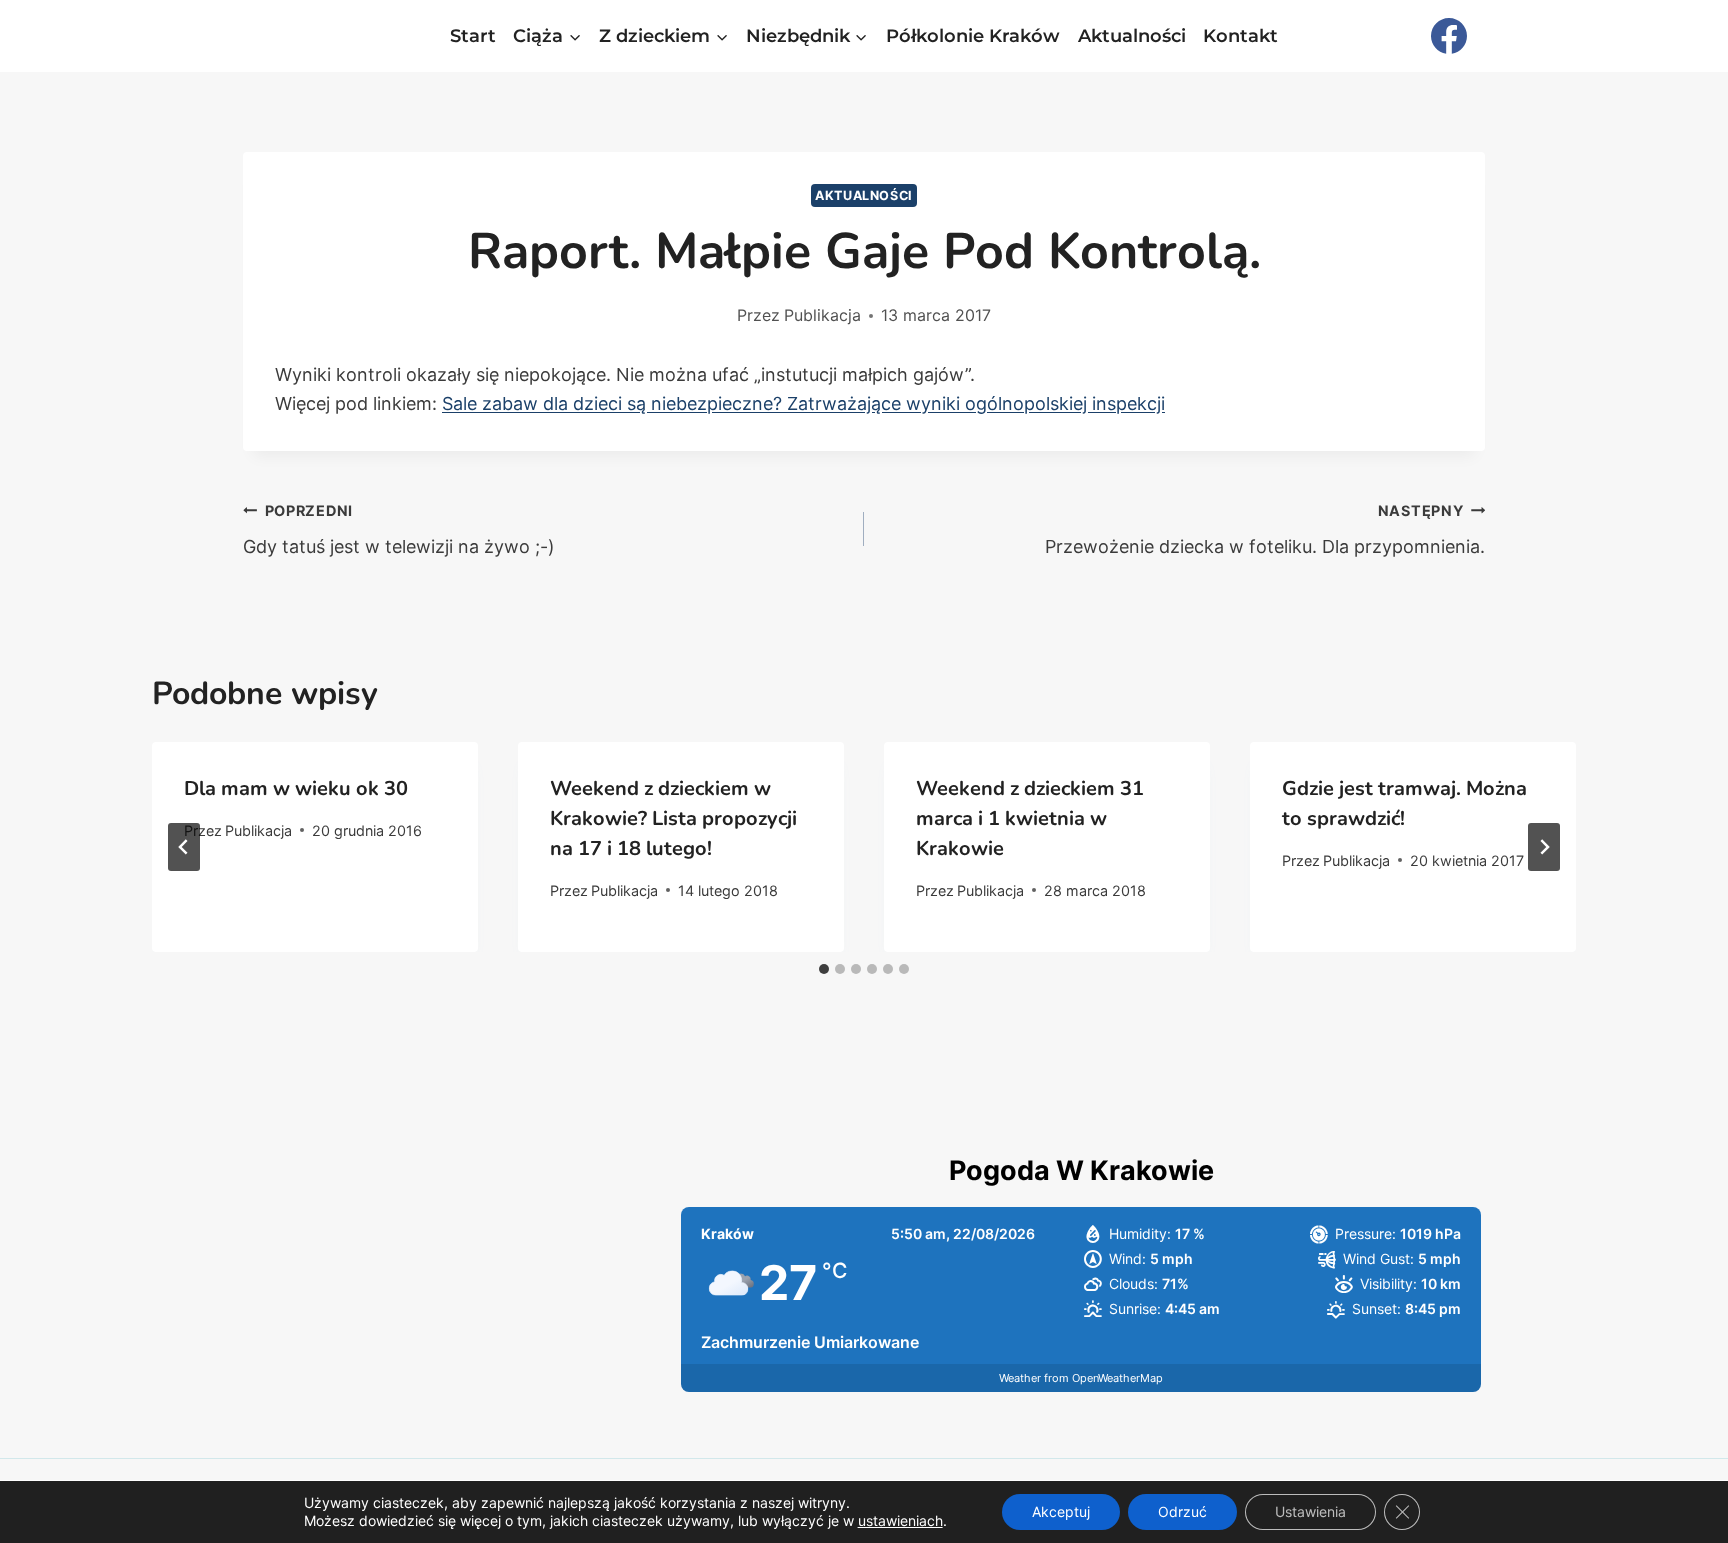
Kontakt (1240, 36)
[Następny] (1544, 847)
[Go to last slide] (184, 847)
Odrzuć (1182, 1511)
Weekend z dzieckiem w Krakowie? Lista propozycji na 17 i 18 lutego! (673, 818)
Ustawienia (1310, 1511)
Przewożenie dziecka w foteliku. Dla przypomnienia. (1265, 530)
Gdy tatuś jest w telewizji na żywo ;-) (399, 530)
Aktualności (1132, 36)
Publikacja (822, 315)
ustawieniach (900, 1520)
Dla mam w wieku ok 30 (296, 788)
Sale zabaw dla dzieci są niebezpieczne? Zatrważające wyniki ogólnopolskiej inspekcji (803, 403)
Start (473, 36)
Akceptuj (1061, 1511)
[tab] (824, 969)
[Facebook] (1449, 36)
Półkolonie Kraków (973, 36)
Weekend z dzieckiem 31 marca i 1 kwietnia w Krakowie (1030, 818)
